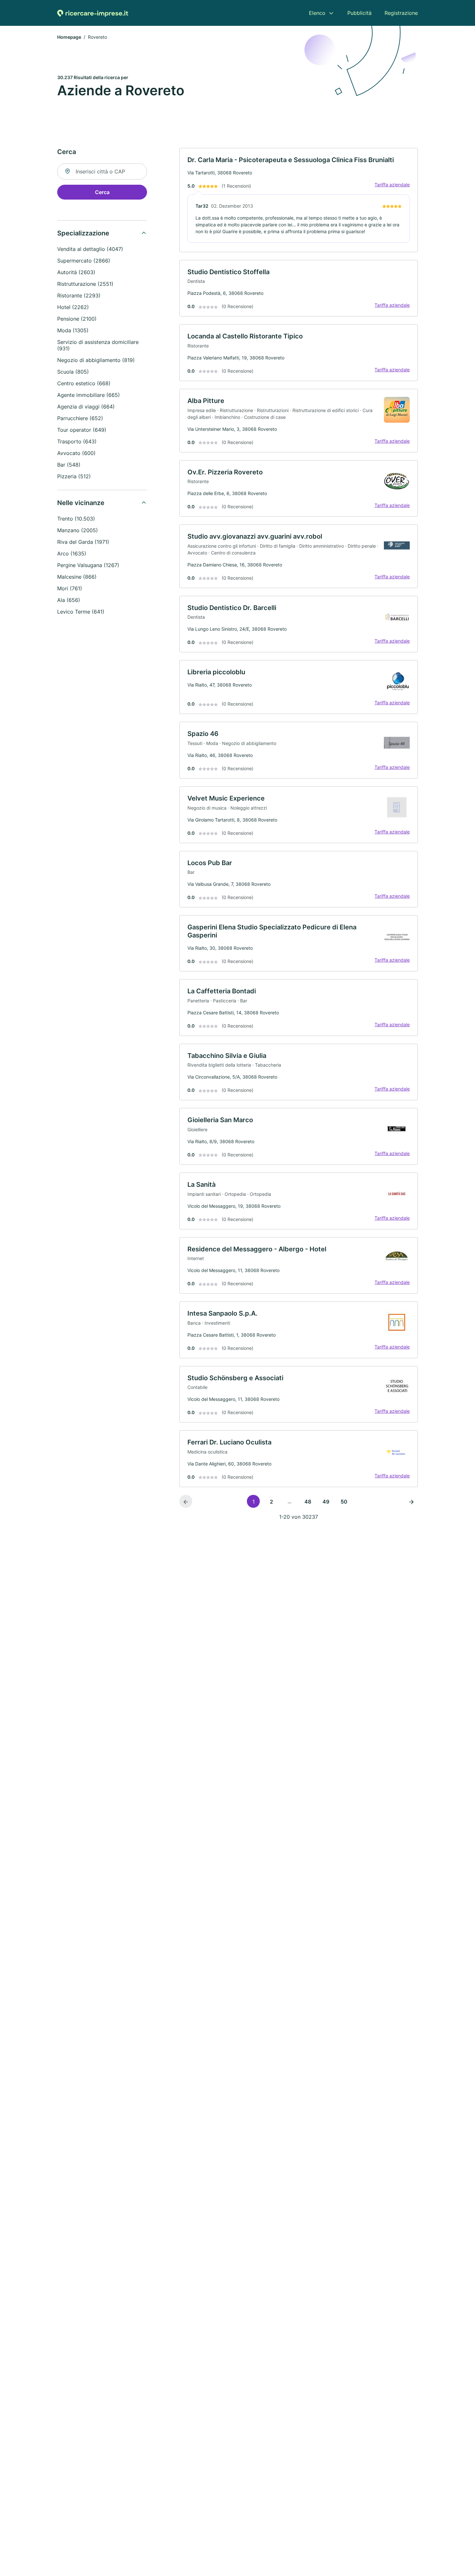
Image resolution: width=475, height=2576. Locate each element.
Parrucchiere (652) (80, 418)
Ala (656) (69, 600)
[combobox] (102, 171)
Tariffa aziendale (392, 185)
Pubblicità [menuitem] (359, 13)
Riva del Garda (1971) (83, 542)
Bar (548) (69, 465)
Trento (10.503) (76, 519)
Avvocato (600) (76, 453)
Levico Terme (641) (81, 612)
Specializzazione (83, 233)
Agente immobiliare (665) (89, 395)
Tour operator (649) (82, 430)
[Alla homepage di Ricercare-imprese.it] (93, 13)
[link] (299, 200)
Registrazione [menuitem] (401, 13)
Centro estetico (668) (84, 383)
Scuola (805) (73, 372)
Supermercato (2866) (84, 261)
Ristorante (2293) (79, 295)
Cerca (102, 192)
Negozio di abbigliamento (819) (96, 360)
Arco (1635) (72, 553)
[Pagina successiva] (411, 1501)
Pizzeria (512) (74, 476)
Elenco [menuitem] (317, 13)
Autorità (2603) (76, 272)
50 (344, 1502)
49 (326, 1502)
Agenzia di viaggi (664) (86, 407)
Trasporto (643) (77, 441)
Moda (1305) (73, 330)
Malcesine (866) (77, 577)
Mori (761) (70, 588)
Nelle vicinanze (81, 503)
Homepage (69, 37)
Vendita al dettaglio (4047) (90, 249)
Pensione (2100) (77, 319)
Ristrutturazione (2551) (85, 284)
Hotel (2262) (73, 307)
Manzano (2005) (78, 530)
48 (308, 1502)
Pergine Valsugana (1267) (88, 565)
